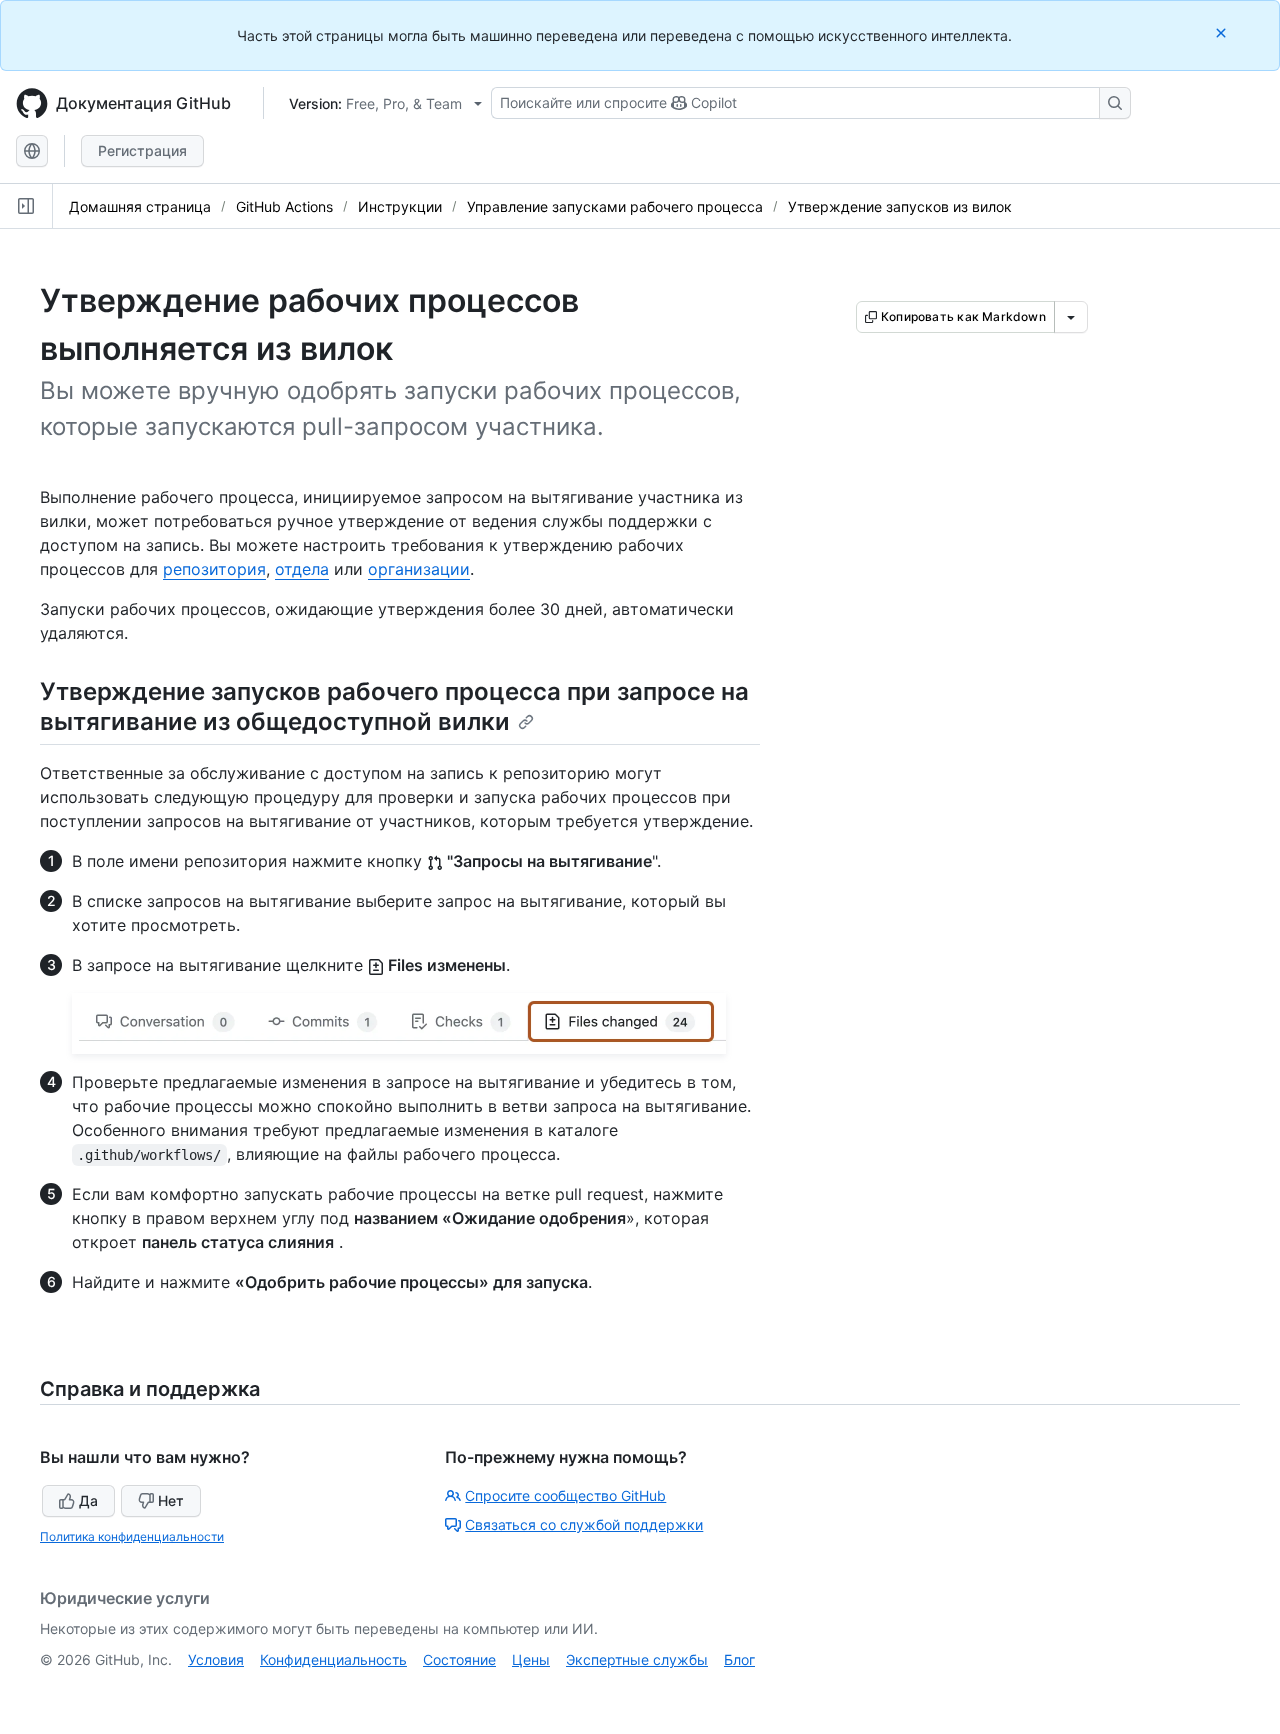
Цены (531, 1659)
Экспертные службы (637, 1659)
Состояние (459, 1659)
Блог (739, 1659)
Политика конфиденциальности (132, 1536)
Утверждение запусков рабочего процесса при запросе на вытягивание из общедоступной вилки (394, 706)
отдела (302, 569)
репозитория (214, 569)
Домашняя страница (140, 206)
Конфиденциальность (333, 1659)
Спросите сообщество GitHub (565, 1495)
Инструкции (400, 206)
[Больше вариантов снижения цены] (1071, 317)
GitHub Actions (284, 206)
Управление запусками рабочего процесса (615, 206)
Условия (216, 1659)
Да (88, 1500)
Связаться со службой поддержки (584, 1524)
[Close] (1223, 32)
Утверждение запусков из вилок (900, 206)
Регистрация (142, 150)
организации (419, 569)
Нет (171, 1500)
